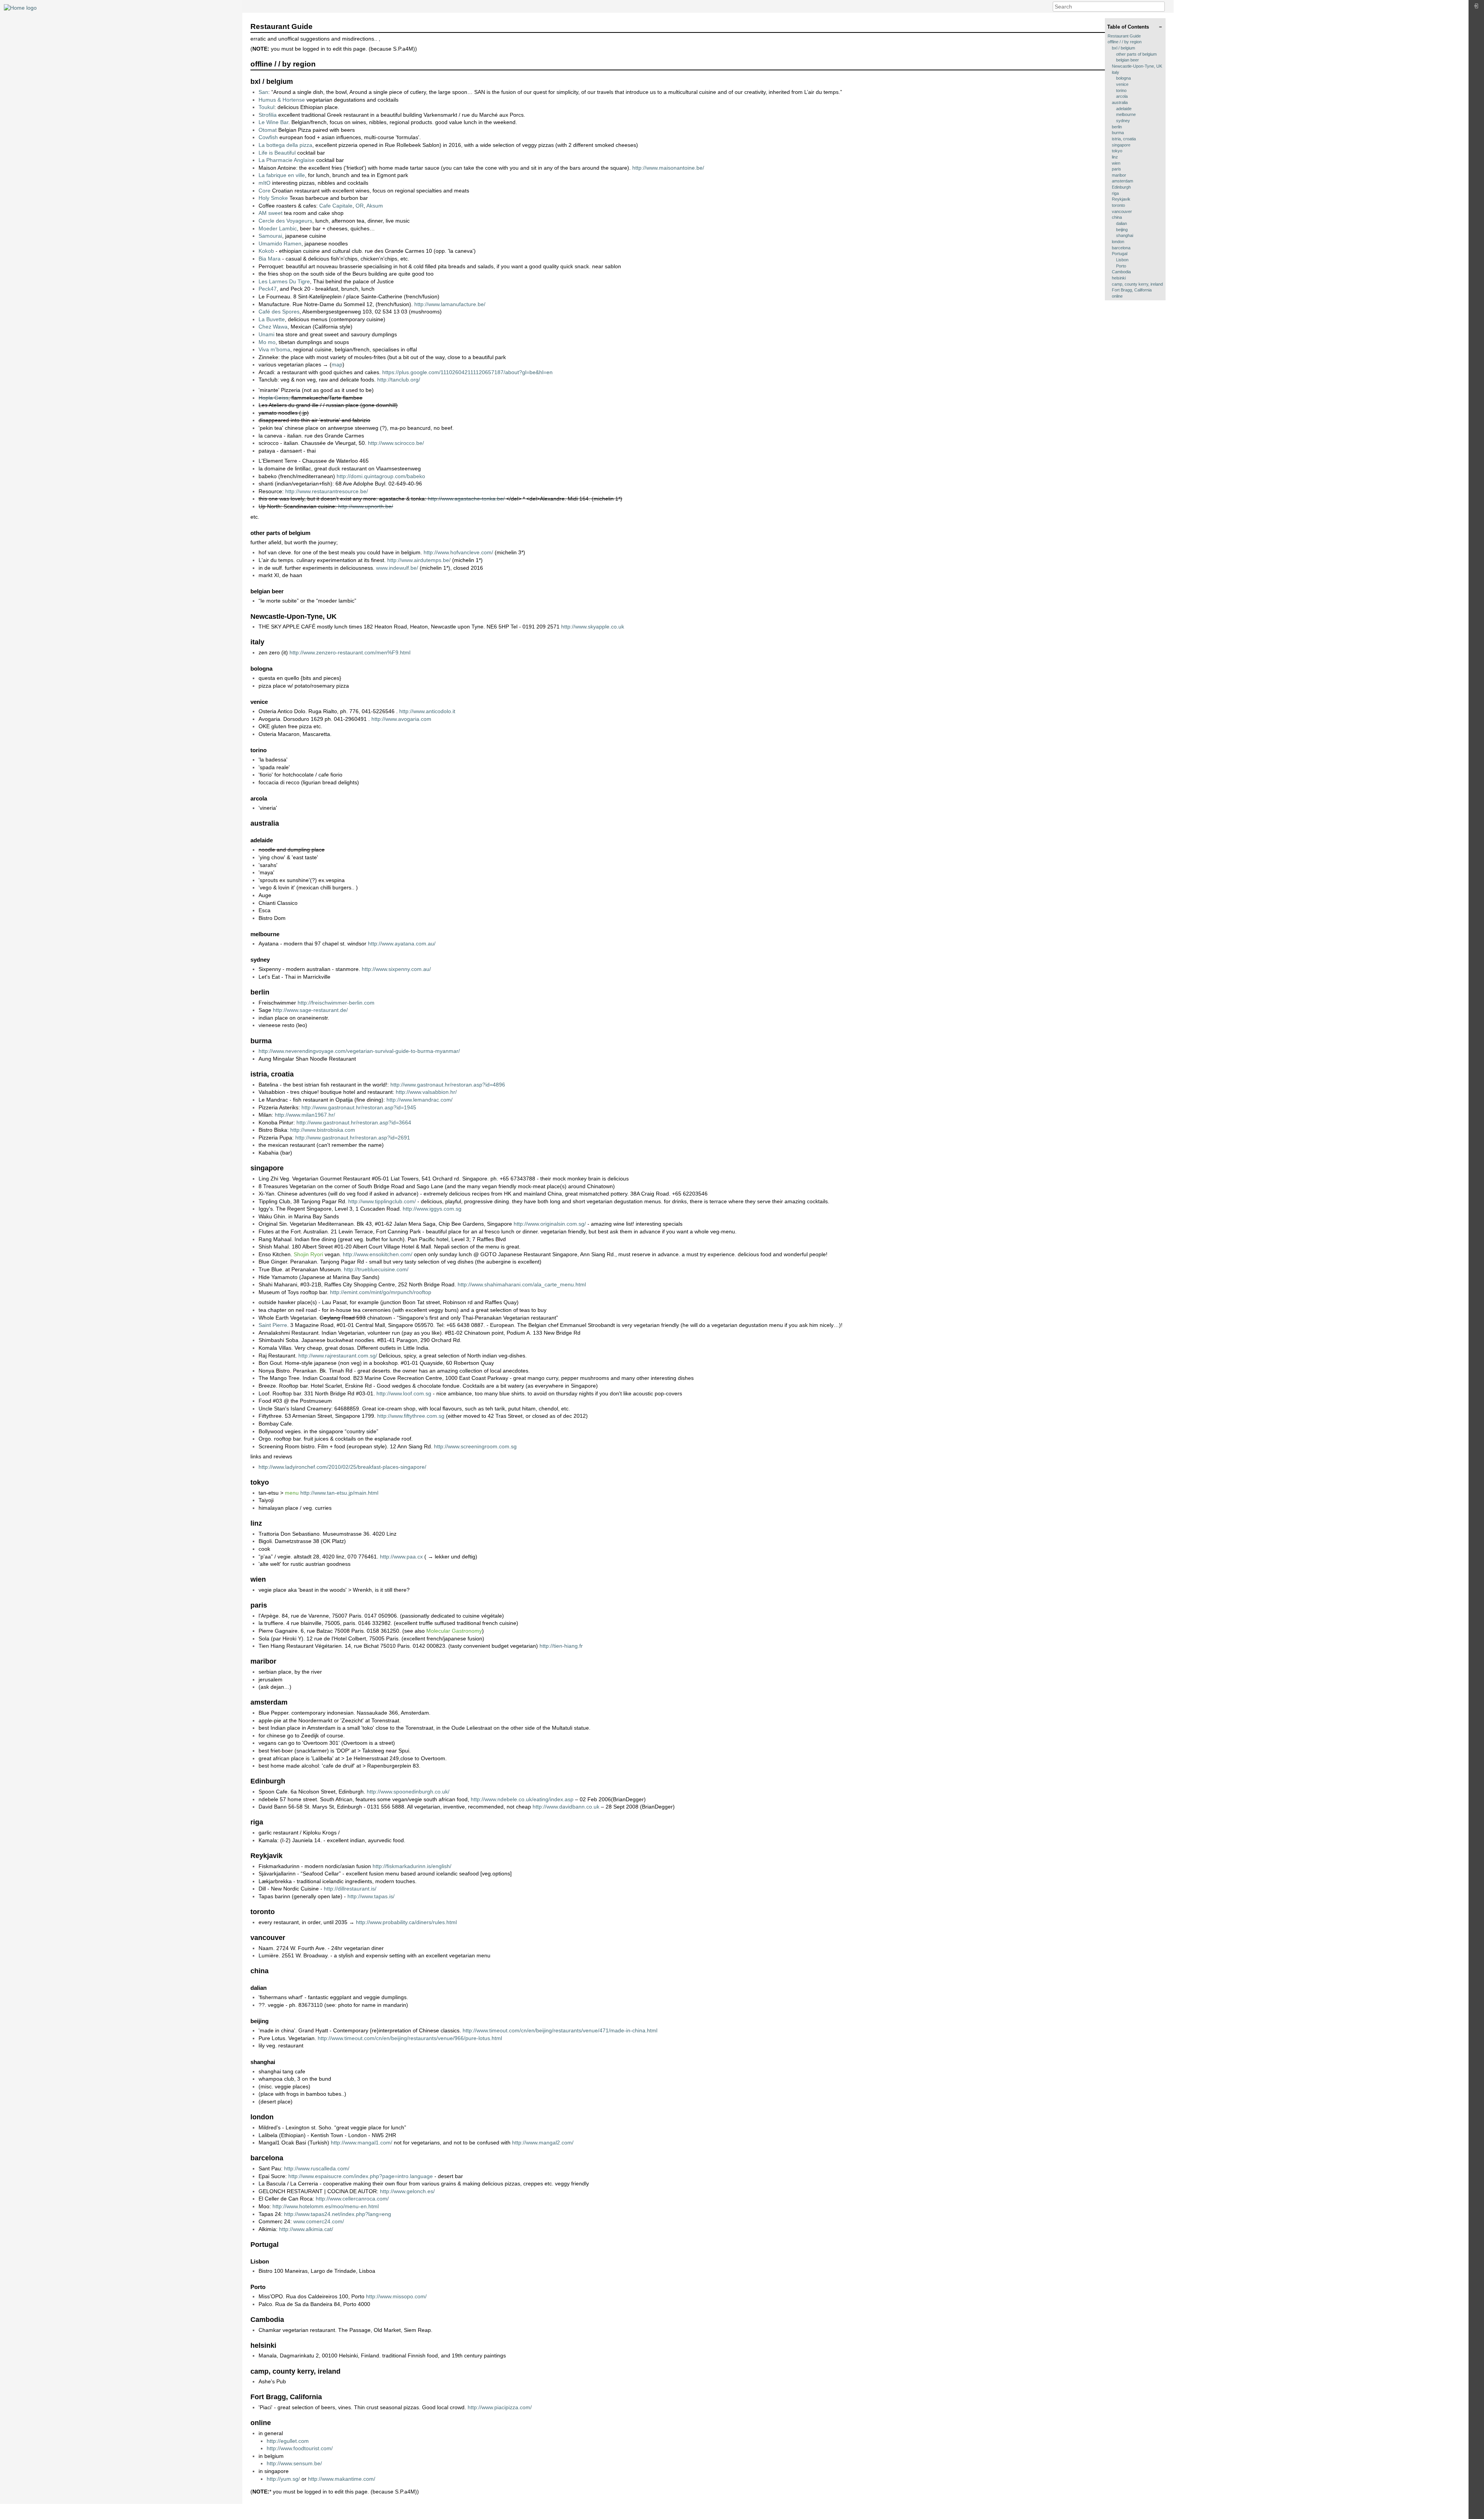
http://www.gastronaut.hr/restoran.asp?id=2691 (353, 1138)
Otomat (268, 130)
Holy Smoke (273, 198)
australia (1120, 102)
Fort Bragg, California (1132, 290)
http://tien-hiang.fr (561, 1646)
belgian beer (1127, 60)
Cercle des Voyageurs (285, 221)
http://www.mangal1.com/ (362, 2143)
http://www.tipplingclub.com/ (382, 1201)
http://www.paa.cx (401, 1557)
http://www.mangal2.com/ (543, 2143)
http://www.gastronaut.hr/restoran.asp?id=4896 (448, 1085)
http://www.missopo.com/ (396, 2296)
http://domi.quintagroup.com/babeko (381, 476)
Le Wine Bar (273, 122)
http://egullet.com (288, 2441)
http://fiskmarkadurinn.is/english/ (412, 1866)
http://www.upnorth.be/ (366, 506)
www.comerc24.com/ (319, 2221)
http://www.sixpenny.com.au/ (396, 969)
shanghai (1125, 235)
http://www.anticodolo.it (427, 711)
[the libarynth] (20, 7)
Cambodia (1121, 272)
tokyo (1117, 151)
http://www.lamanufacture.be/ (450, 304)
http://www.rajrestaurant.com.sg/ (338, 1356)
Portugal (1120, 254)
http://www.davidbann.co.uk (566, 1807)
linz (1115, 157)
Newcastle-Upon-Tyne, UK (1137, 66)
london (1118, 242)
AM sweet (271, 213)
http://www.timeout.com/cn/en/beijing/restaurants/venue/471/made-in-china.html (560, 2030)
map (337, 364)
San (263, 92)
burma (1118, 133)
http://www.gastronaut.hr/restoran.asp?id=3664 (354, 1122)
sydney (1123, 121)
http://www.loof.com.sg (404, 1393)
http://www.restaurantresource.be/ (327, 491)
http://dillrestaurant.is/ (350, 1889)
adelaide (1124, 109)
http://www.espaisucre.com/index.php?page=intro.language (361, 2176)
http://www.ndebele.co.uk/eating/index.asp (522, 1799)
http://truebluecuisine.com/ (376, 1269)
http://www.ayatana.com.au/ (402, 944)
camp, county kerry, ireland (1137, 284)
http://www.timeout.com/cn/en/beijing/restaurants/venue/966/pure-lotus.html (410, 2038)
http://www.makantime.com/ (342, 2479)
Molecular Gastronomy (454, 1631)
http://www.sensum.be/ (294, 2463)
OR (360, 206)
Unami (266, 334)
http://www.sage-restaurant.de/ (310, 1010)
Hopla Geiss (273, 398)
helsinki (1119, 278)
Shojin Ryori (308, 1254)
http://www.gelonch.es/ (407, 2191)
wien (1116, 163)
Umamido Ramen (280, 244)
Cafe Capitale (336, 206)
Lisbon (1122, 260)
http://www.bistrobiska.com (323, 1130)
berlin (1117, 127)
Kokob (266, 251)
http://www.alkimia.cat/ (306, 2229)
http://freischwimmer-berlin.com (336, 1003)
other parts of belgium (1136, 54)
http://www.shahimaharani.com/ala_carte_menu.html (522, 1284)
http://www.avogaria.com (401, 719)
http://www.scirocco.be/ (396, 443)
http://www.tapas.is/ (371, 1896)
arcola (1122, 96)
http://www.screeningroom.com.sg (475, 1446)
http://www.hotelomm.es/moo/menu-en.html (326, 2206)
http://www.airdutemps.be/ (419, 560)
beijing (1122, 230)
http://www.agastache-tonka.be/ (466, 499)
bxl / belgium (1123, 48)
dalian (1122, 223)
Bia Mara (270, 259)
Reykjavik (1121, 199)
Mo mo (267, 342)
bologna (1123, 78)
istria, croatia (1124, 139)
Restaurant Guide (1124, 36)
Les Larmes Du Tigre (284, 281)
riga (1115, 193)
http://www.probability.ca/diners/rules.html (406, 1922)
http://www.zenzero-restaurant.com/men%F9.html (350, 652)
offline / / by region (1125, 42)
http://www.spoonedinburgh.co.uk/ (408, 1792)
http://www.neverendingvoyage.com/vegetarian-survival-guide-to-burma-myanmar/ (359, 1051)
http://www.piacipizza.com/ (500, 2407)
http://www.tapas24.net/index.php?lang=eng (338, 2214)
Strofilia (268, 115)
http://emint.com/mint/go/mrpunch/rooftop (381, 1292)
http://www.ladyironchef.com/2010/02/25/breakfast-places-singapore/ (342, 1467)
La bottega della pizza (285, 145)
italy (1116, 72)
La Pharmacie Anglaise (287, 160)
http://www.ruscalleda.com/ (317, 2168)
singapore (1121, 145)
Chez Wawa (273, 327)
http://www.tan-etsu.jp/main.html (339, 1493)
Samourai (270, 236)
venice (1122, 84)
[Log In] (1476, 8)
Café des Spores (279, 312)
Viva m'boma (274, 349)
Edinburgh (1121, 187)
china (1117, 217)
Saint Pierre (273, 1325)
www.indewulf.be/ (397, 568)
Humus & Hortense (282, 100)
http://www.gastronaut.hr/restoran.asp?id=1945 (359, 1107)
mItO (265, 183)
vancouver (1122, 211)
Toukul (266, 107)
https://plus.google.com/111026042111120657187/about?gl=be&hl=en (467, 372)
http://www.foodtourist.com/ (300, 2448)
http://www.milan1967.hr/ (305, 1115)
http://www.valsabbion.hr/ (426, 1092)
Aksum (375, 206)
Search (1161, 7)
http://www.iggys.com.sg (432, 1209)
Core (265, 191)
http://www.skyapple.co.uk (593, 627)
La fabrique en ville (282, 175)
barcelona (1121, 248)
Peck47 (268, 289)
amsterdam (1122, 181)
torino (1121, 90)
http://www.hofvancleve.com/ (458, 552)
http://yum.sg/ (283, 2479)
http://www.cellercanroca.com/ (352, 2199)
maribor (1119, 175)
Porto (1121, 266)
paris (1116, 169)
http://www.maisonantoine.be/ (668, 168)
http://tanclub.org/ (399, 380)
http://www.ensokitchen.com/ (378, 1254)
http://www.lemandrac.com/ (420, 1100)
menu (292, 1493)
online (1117, 296)
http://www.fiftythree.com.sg (411, 1416)
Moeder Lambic (278, 228)
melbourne (1126, 114)
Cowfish (268, 137)
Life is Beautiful (277, 153)
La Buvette (272, 319)
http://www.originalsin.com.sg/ (550, 1224)
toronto (1118, 205)
